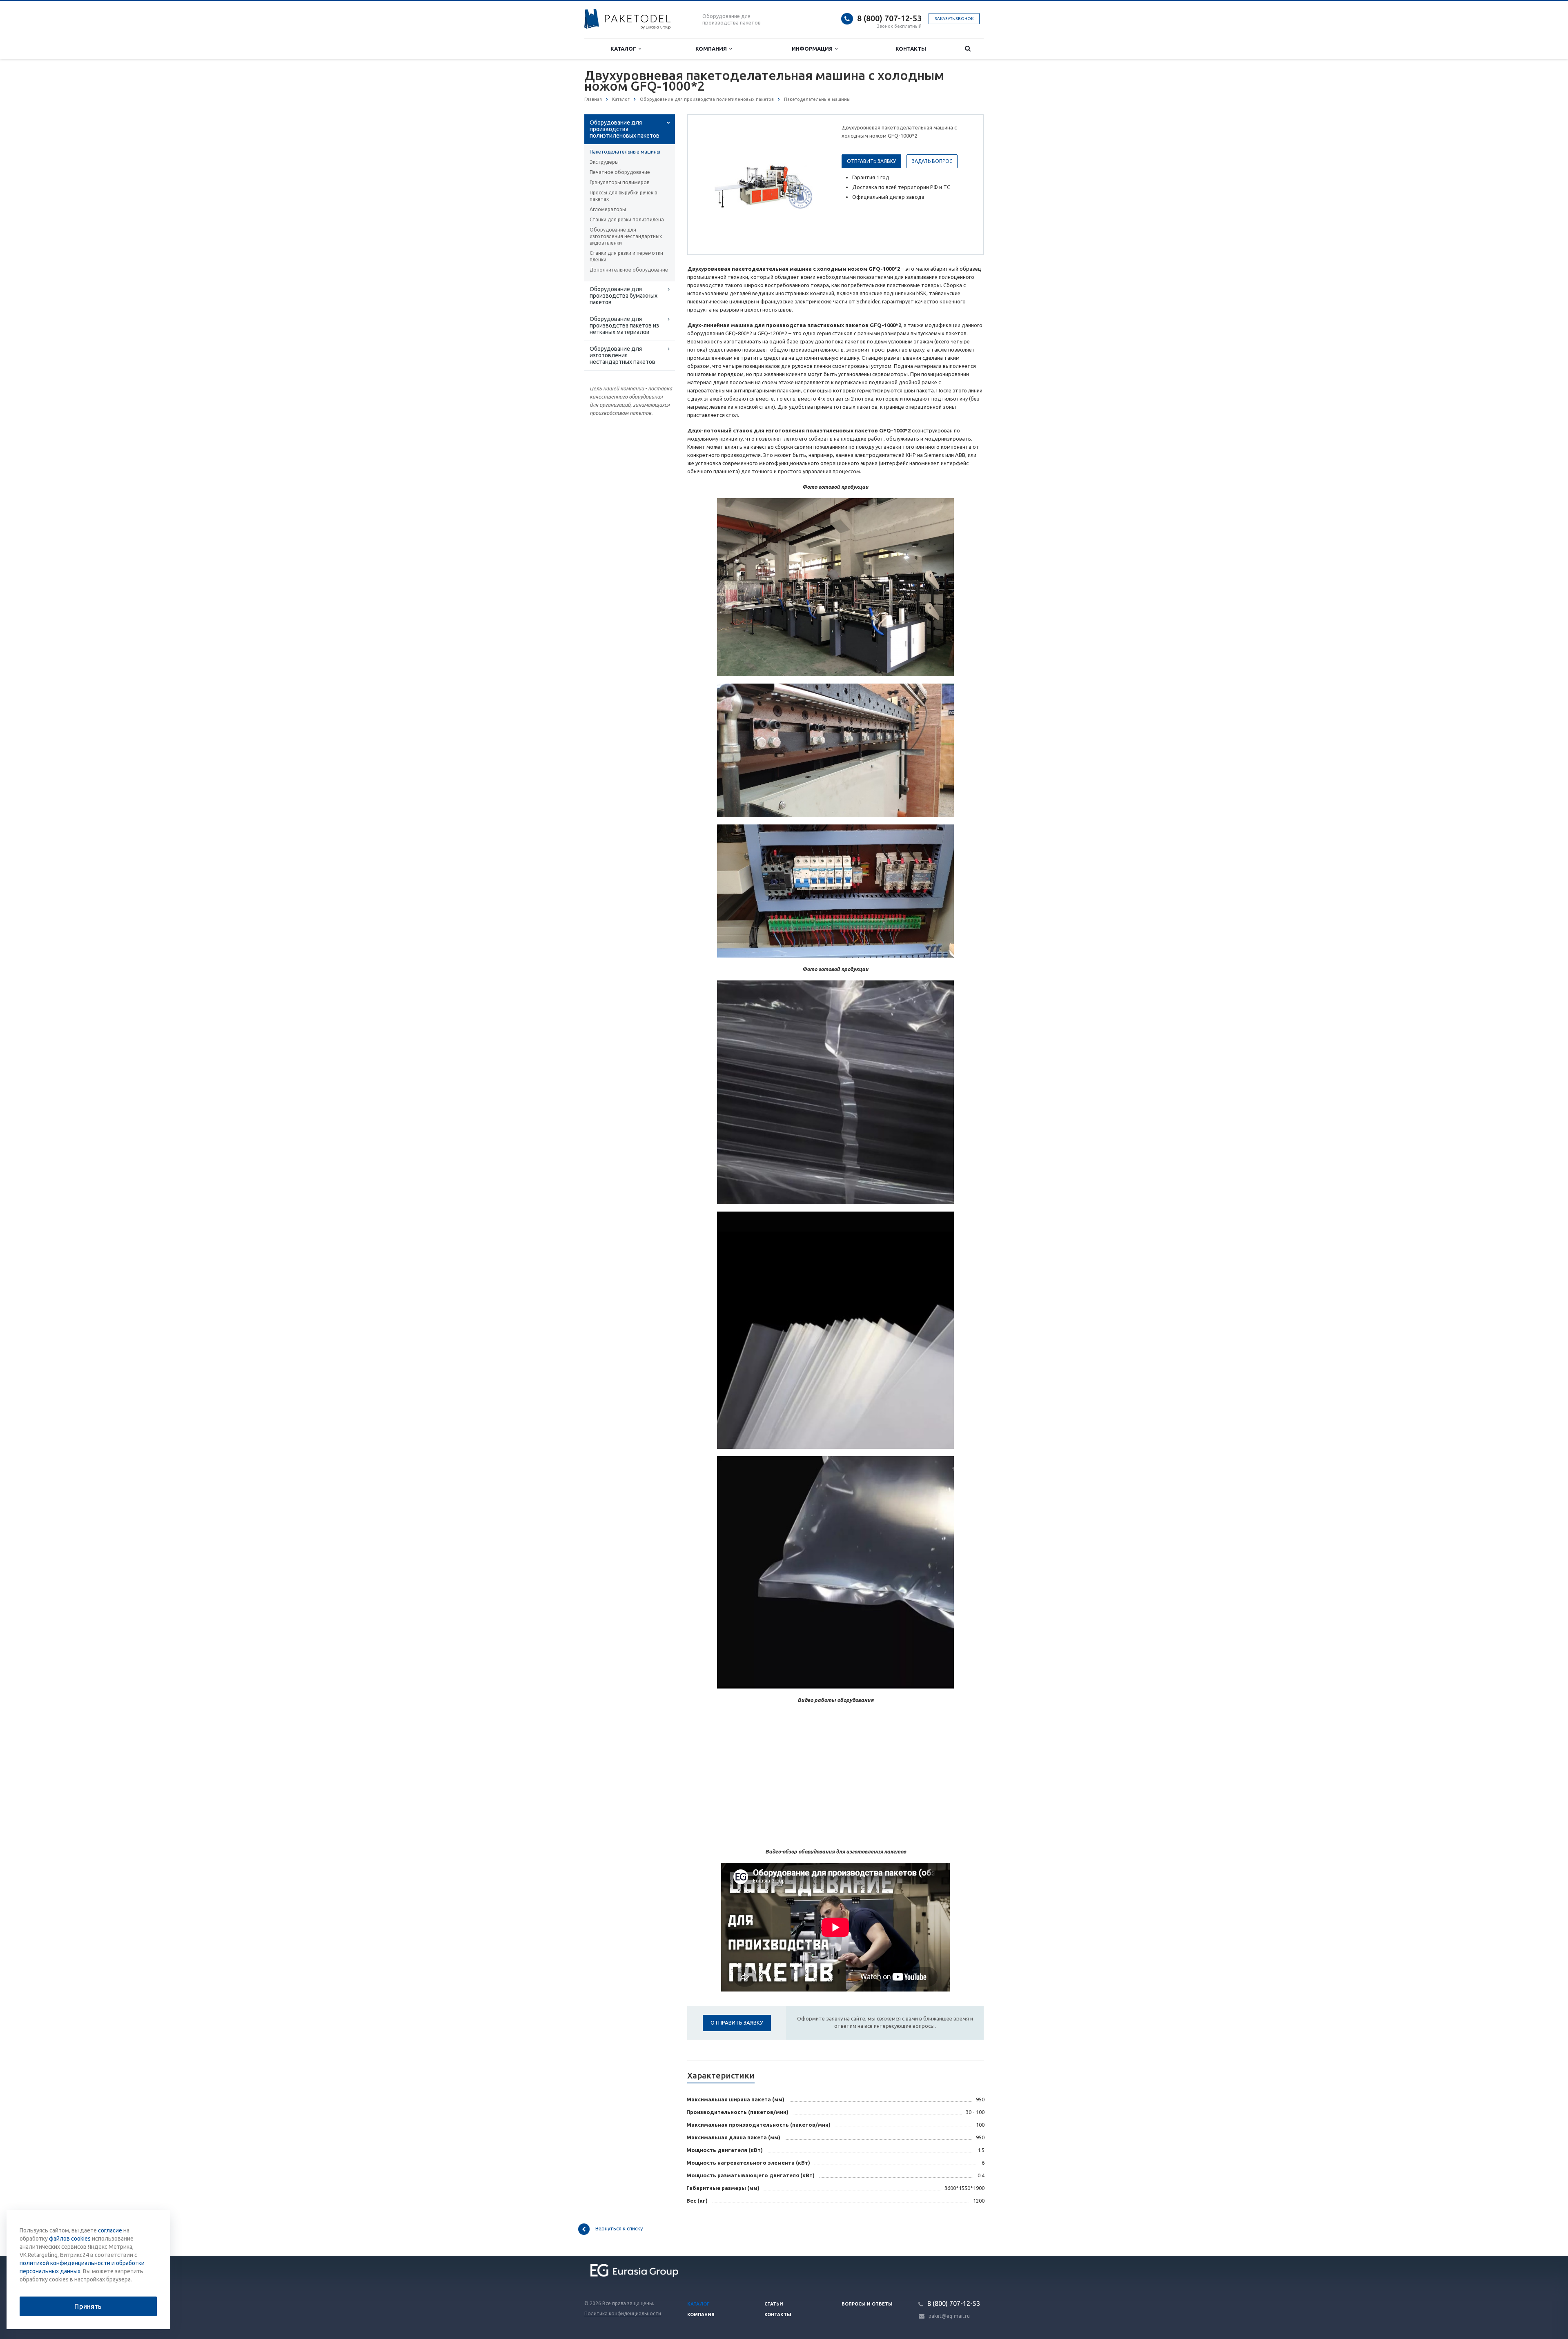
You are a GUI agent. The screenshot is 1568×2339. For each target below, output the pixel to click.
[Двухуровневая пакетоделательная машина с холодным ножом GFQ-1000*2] (763, 185)
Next (815, 184)
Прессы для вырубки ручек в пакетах (623, 196)
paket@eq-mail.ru (949, 2316)
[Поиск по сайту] (968, 49)
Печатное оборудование (620, 172)
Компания (712, 49)
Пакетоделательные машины (625, 152)
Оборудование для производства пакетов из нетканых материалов (624, 325)
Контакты (911, 49)
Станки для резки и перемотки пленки (626, 256)
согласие (110, 2230)
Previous (711, 184)
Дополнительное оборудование (629, 270)
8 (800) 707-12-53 (889, 18)
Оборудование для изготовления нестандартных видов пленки (626, 236)
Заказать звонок (954, 19)
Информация (813, 49)
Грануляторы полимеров (619, 182)
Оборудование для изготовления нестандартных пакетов (623, 355)
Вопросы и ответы (867, 2304)
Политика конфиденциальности (623, 2313)
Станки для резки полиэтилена (627, 219)
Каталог (625, 49)
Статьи (774, 2304)
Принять (88, 2306)
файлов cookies (70, 2239)
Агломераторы (608, 209)
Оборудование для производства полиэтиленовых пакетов (625, 129)
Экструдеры (604, 162)
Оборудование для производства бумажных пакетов (624, 296)
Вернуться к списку (619, 2229)
